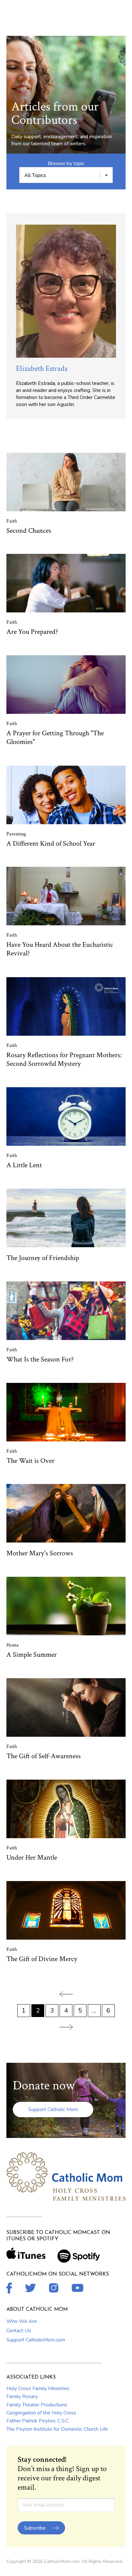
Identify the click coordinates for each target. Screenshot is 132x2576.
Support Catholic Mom (53, 2109)
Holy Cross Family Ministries (38, 2389)
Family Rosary (22, 2397)
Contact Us (19, 2331)
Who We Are (22, 2321)
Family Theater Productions (37, 2405)
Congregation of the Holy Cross (41, 2413)
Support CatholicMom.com (36, 2340)
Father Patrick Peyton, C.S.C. (38, 2421)
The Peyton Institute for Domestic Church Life (57, 2429)
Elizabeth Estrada (42, 368)
